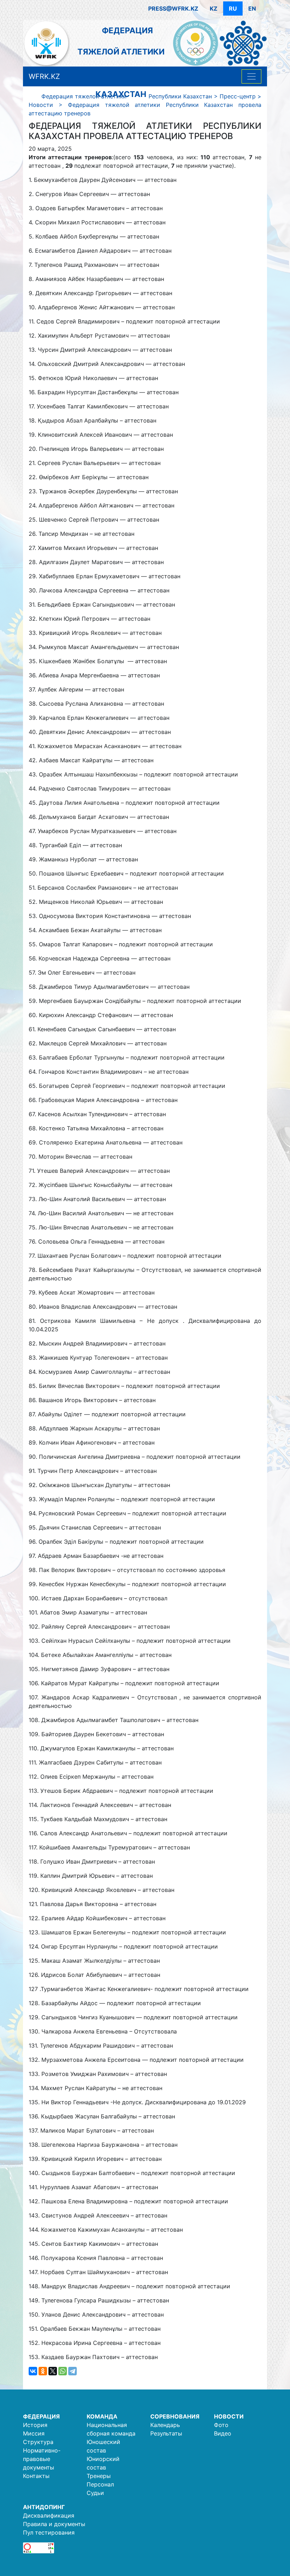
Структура (38, 2442)
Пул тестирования (49, 2532)
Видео (223, 2433)
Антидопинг (44, 2507)
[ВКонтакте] (33, 2371)
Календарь (165, 2425)
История (35, 2425)
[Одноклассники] (43, 2371)
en (252, 8)
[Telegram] (72, 2371)
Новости (229, 2416)
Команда (102, 2416)
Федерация (41, 2416)
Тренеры (99, 2476)
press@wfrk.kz (173, 8)
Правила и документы (54, 2524)
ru (233, 8)
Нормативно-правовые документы (42, 2459)
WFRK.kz (44, 76)
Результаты (166, 2433)
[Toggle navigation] (251, 76)
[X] (53, 2371)
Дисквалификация (49, 2515)
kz (214, 8)
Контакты (36, 2476)
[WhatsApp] (63, 2371)
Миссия (34, 2433)
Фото (221, 2425)
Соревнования (175, 2416)
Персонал (100, 2484)
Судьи (95, 2493)
